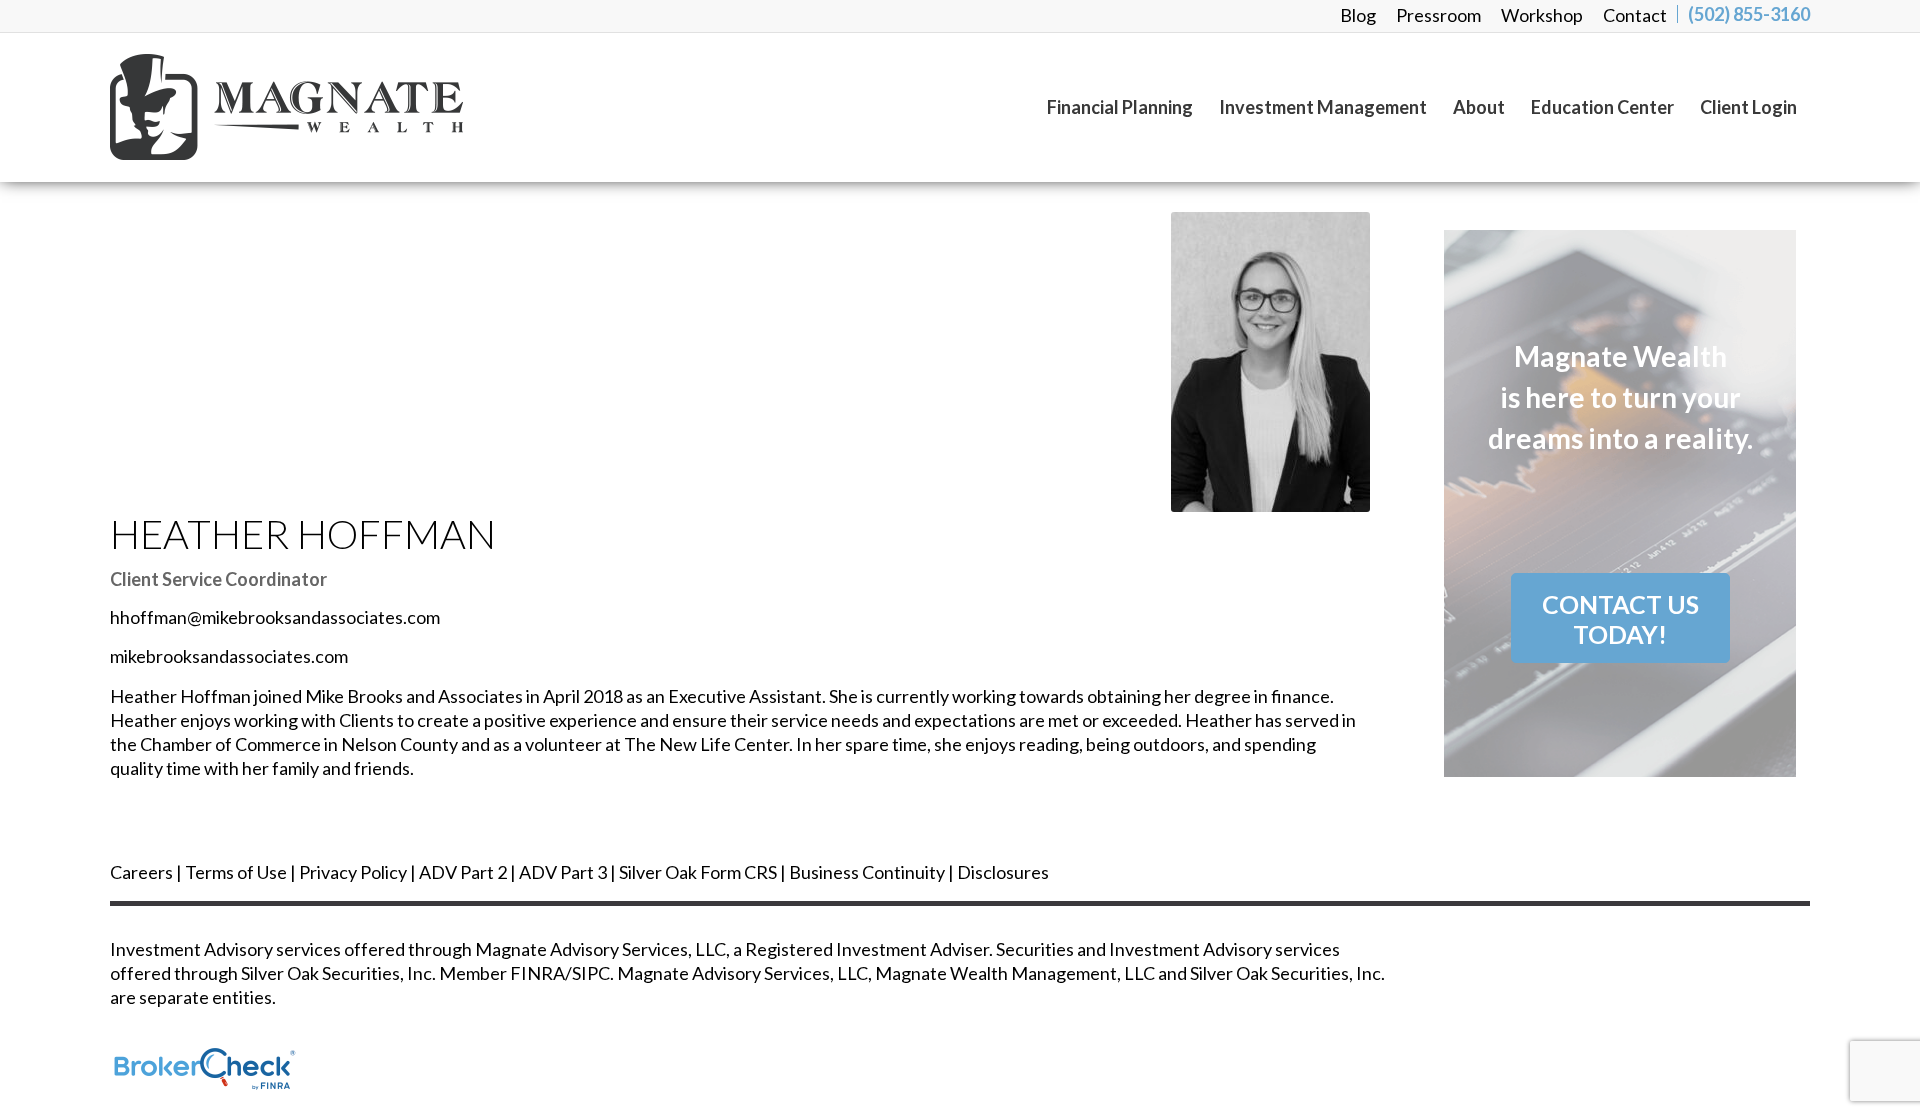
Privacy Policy (353, 872)
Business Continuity (867, 872)
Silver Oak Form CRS (698, 872)
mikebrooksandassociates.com (229, 656)
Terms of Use (236, 872)
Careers (141, 872)
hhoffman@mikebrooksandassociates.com (275, 617)
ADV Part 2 (463, 872)
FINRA (537, 973)
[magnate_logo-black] (286, 107)
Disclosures (1003, 872)
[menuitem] (1358, 15)
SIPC (591, 973)
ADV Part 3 (563, 872)
